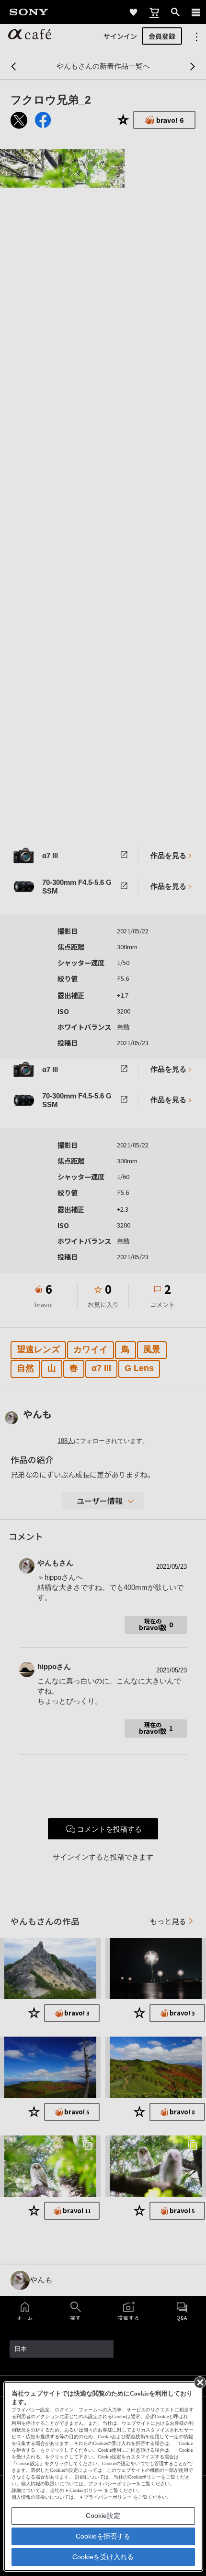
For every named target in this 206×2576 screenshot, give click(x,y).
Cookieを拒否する (103, 2536)
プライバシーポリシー (108, 2497)
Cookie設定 (103, 2516)
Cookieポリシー (86, 2490)
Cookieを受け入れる (103, 2557)
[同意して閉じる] (199, 2382)
